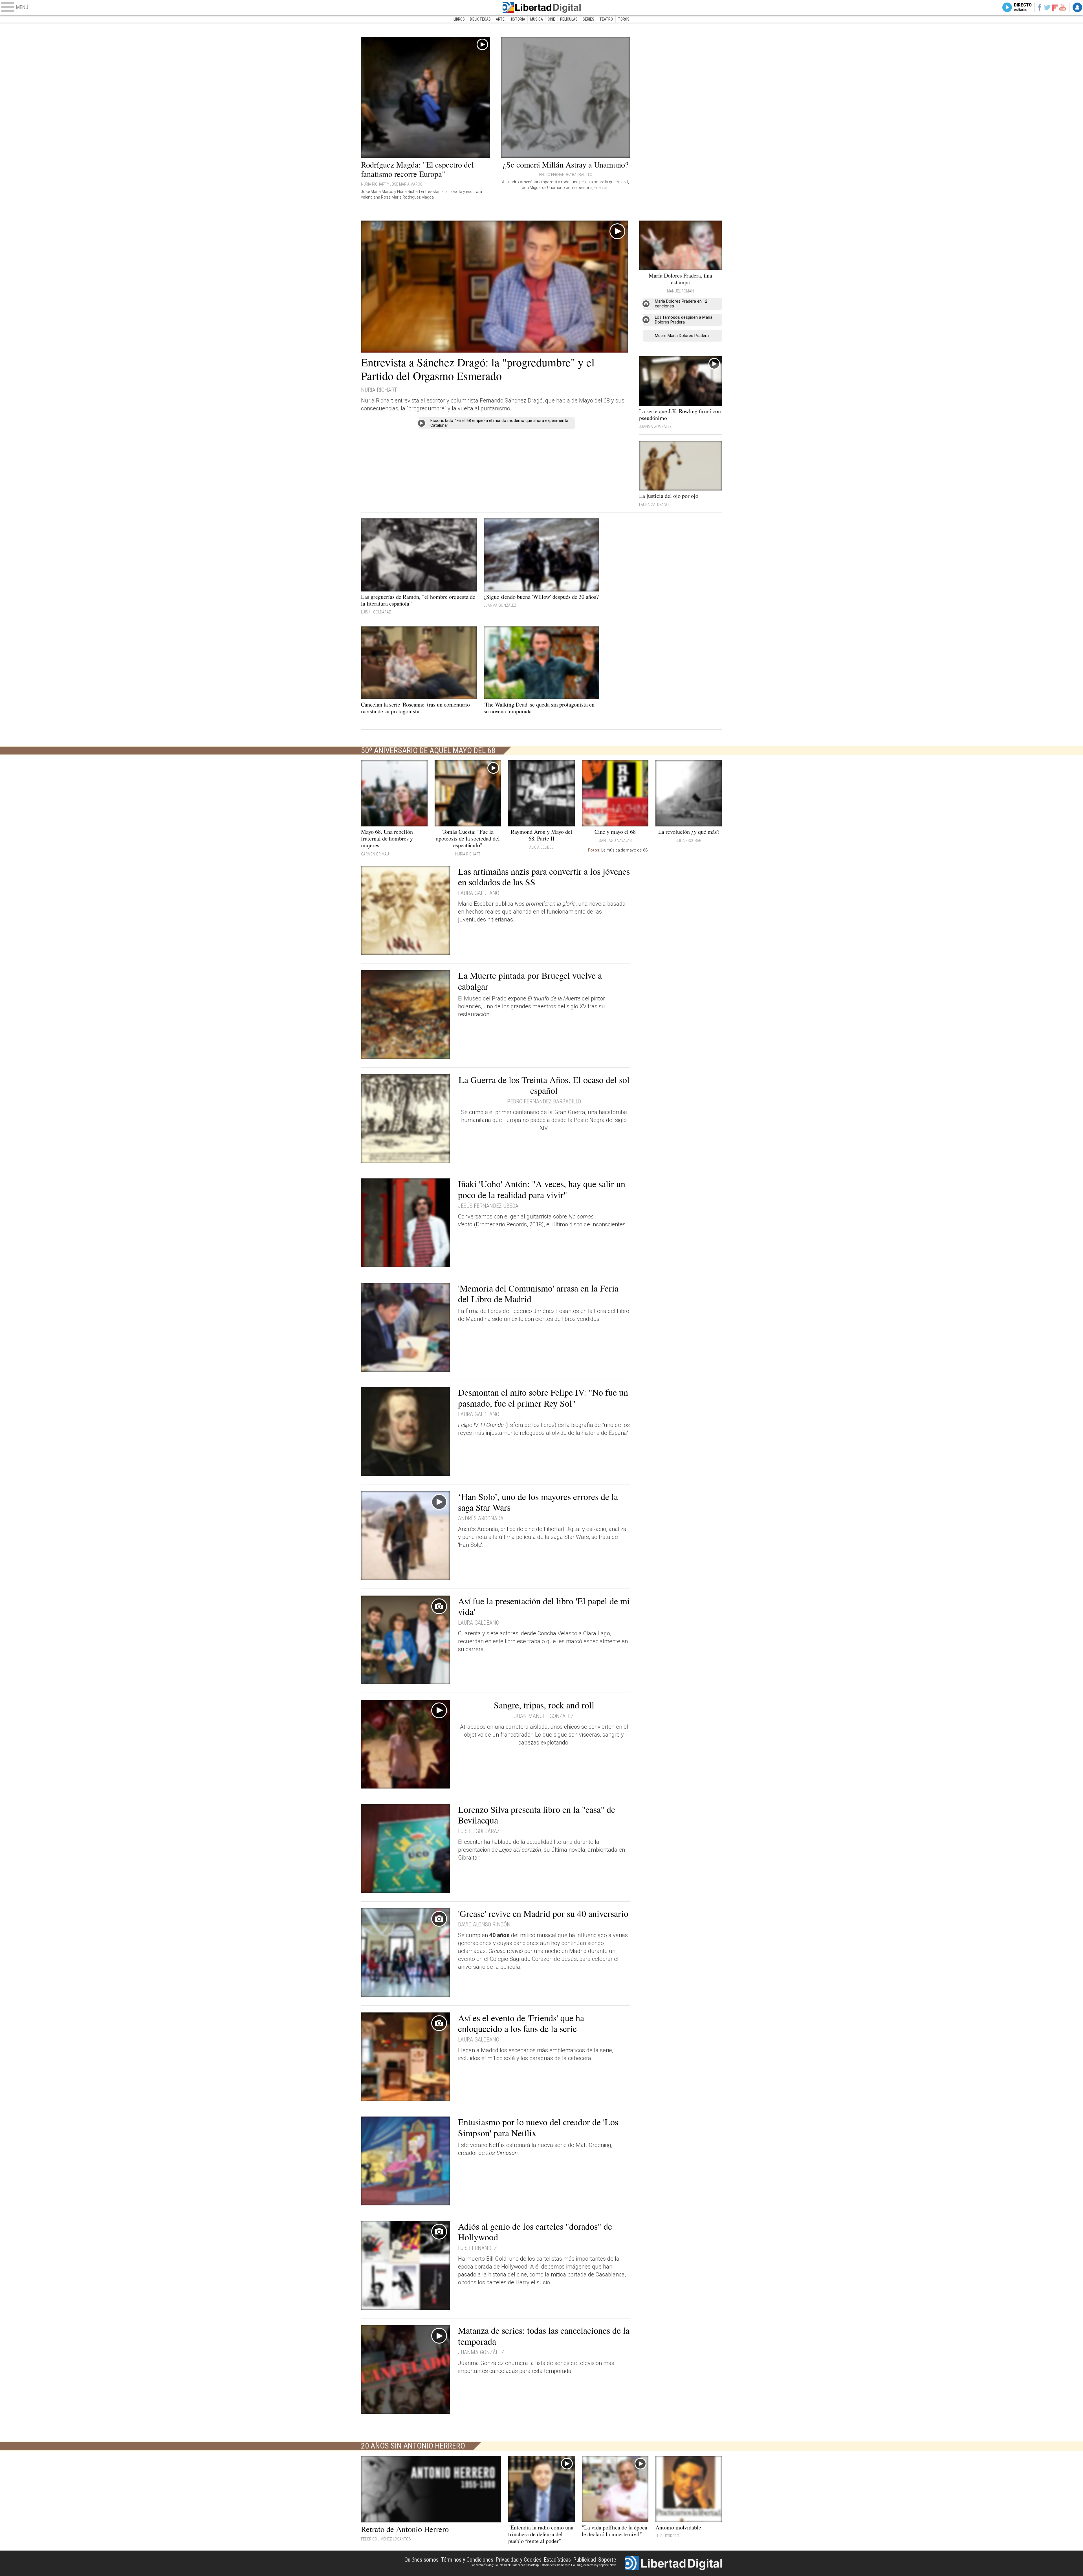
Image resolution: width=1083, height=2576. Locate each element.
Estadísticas (557, 2560)
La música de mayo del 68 (618, 850)
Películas (569, 19)
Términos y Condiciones (467, 2560)
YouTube (1063, 7)
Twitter (1047, 7)
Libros (459, 19)
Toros (624, 19)
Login (1077, 7)
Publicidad (585, 2560)
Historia (517, 19)
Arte (500, 19)
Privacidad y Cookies (519, 2560)
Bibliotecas (480, 19)
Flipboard (1055, 7)
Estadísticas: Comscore (555, 2565)
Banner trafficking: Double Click (490, 2565)
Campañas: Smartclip (525, 2565)
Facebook (1039, 7)
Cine (551, 19)
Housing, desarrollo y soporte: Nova (594, 2565)
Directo (1023, 7)
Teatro (606, 19)
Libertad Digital (541, 7)
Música (537, 19)
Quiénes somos (421, 2560)
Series (588, 19)
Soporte (607, 2560)
